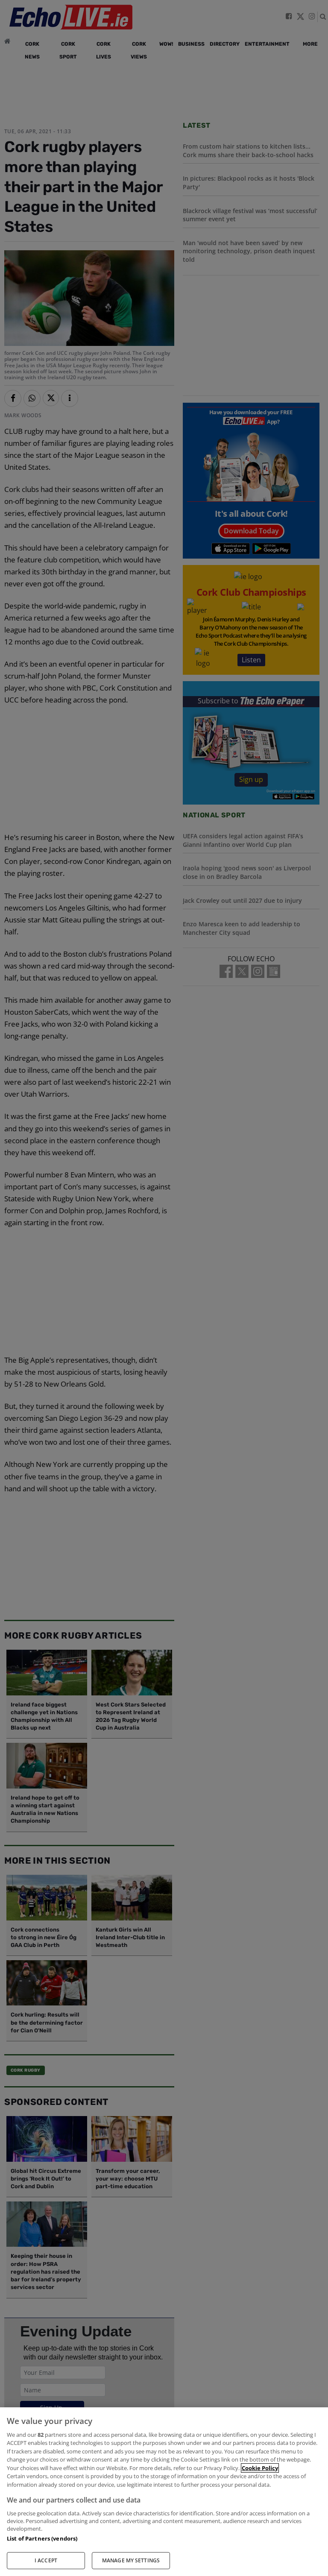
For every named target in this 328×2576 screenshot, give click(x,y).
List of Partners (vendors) (42, 2538)
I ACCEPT (46, 2560)
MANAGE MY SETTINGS (131, 2560)
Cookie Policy (260, 2468)
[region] (164, 2492)
